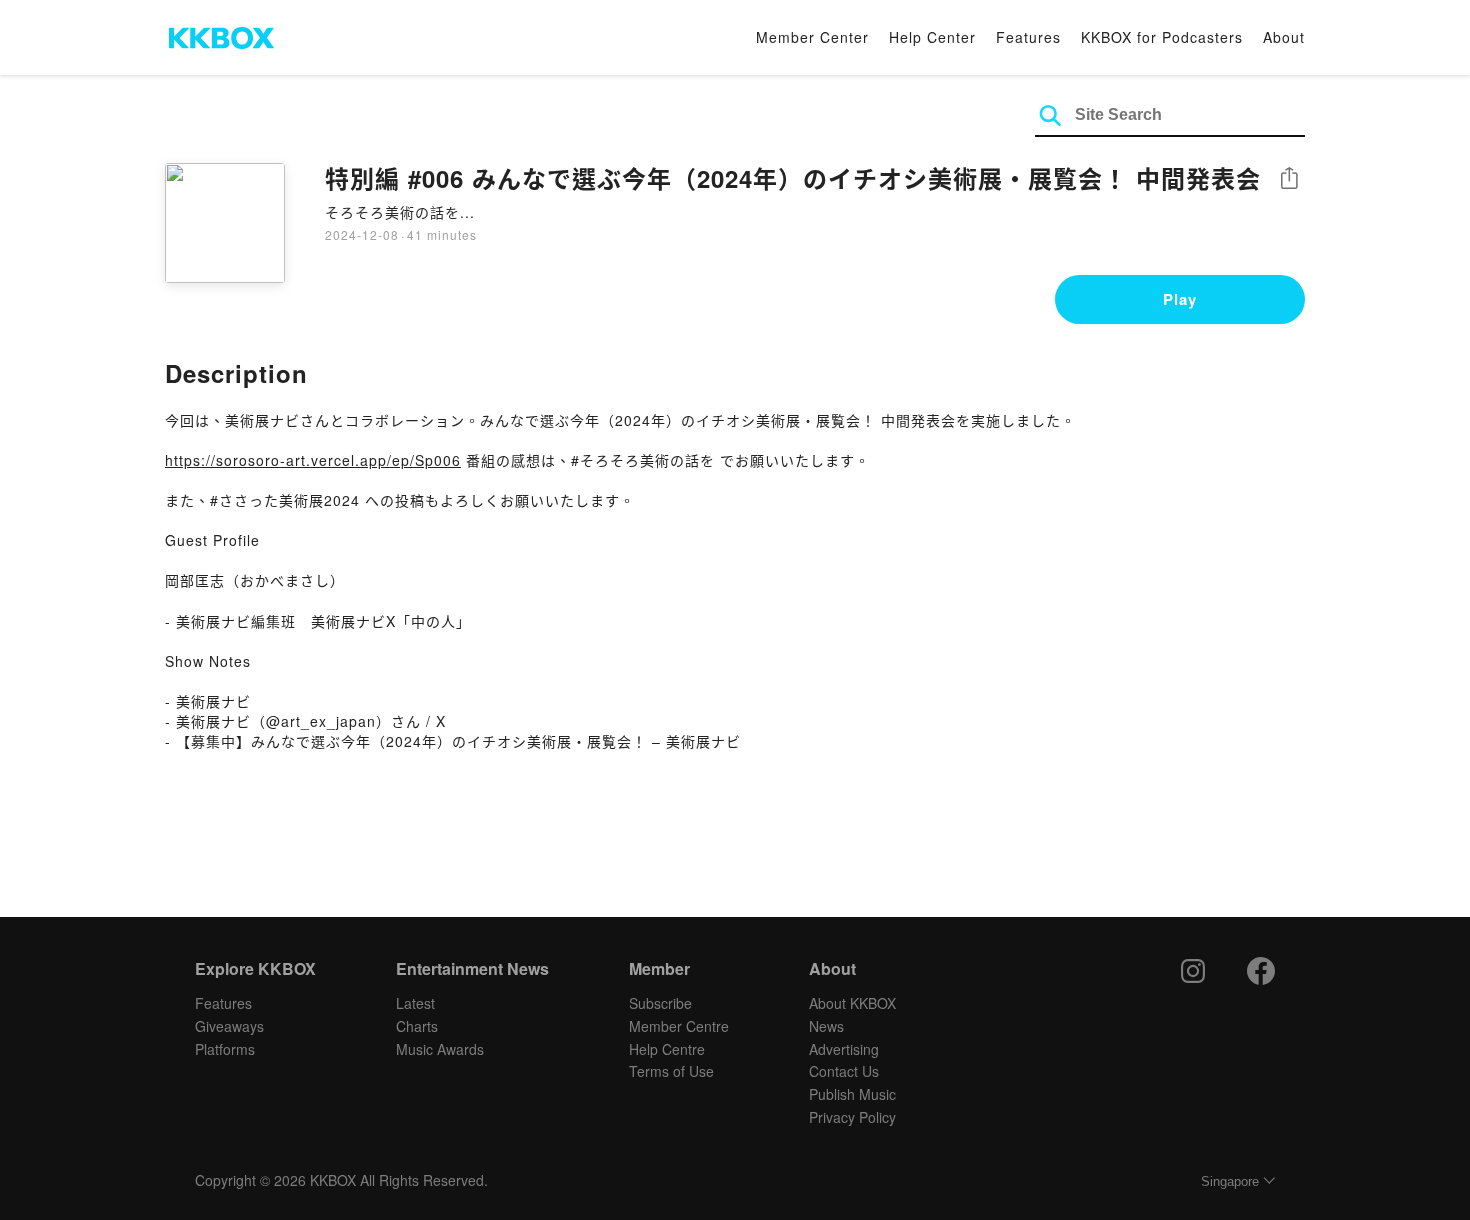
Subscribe (660, 1003)
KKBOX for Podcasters (1162, 37)
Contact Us (844, 1071)
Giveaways (229, 1026)
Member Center (812, 37)
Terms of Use (671, 1071)
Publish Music (852, 1094)
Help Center (932, 37)
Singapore (1230, 1181)
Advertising (844, 1049)
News (826, 1026)
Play (1180, 299)
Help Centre (667, 1049)
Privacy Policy (852, 1117)
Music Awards (440, 1049)
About (1284, 37)
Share (1289, 179)
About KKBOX (852, 1003)
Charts (417, 1026)
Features (1028, 37)
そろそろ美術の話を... (400, 212)
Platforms (225, 1049)
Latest (415, 1003)
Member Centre (679, 1026)
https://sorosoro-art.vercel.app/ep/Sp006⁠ (313, 460)
